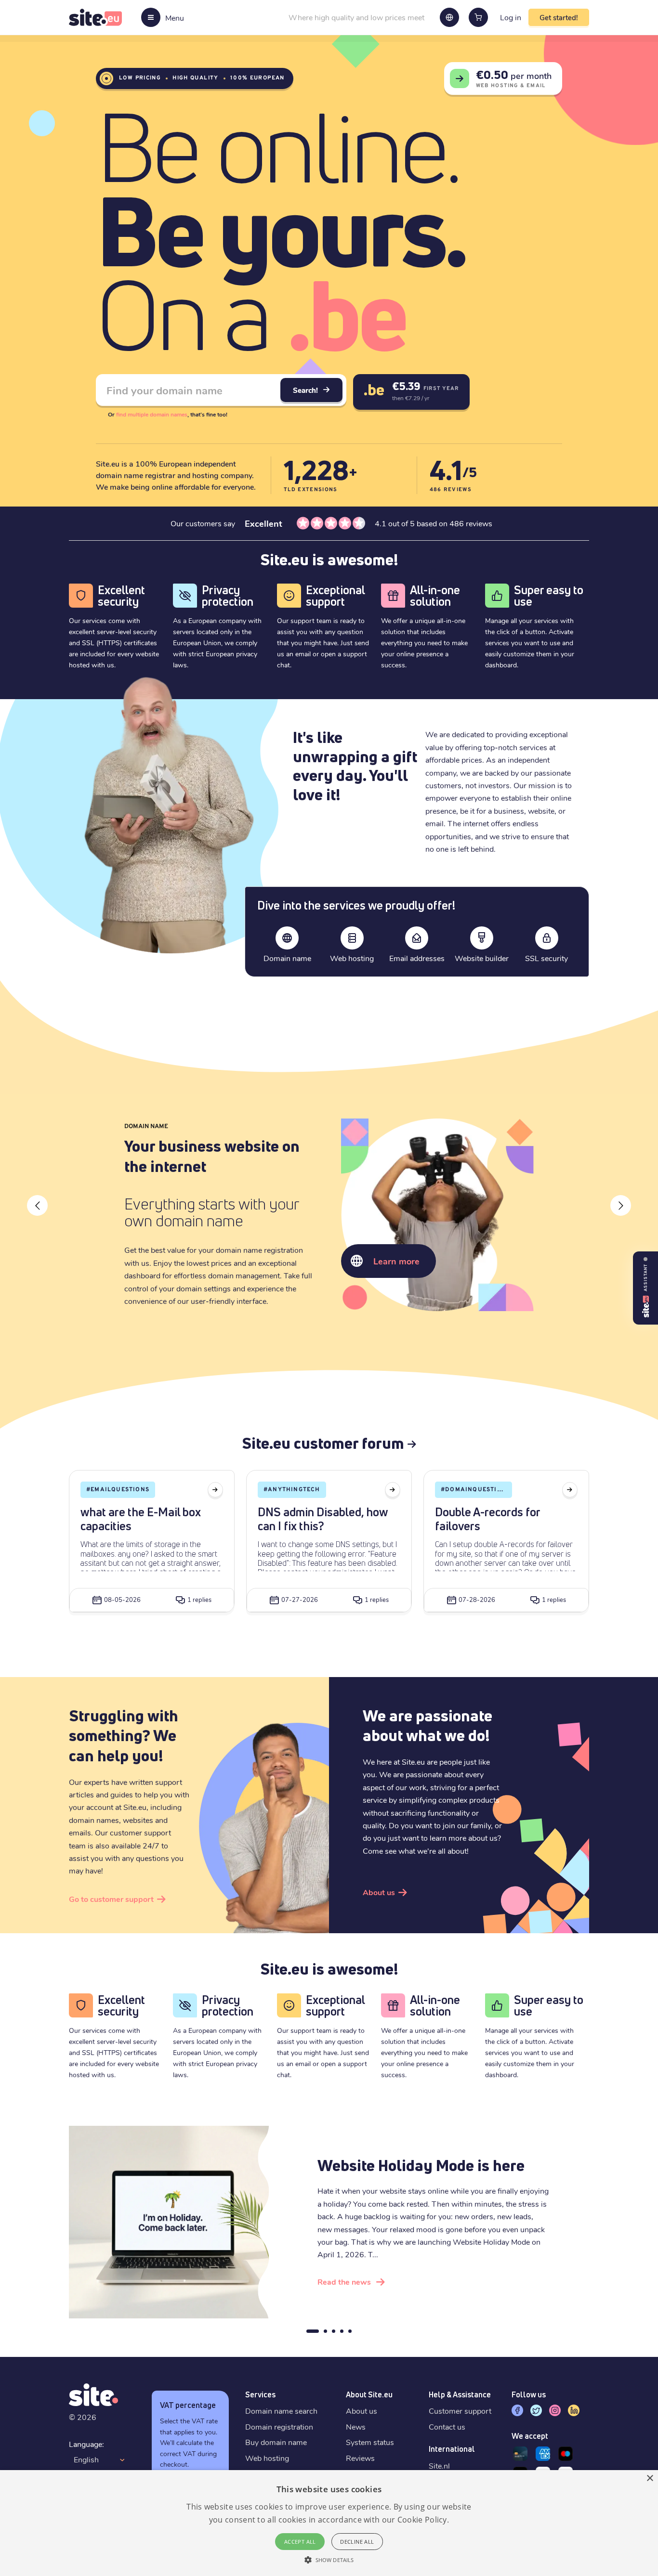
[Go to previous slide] (37, 1205)
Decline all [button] (357, 2542)
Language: (86, 2444)
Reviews (360, 2458)
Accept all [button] (300, 2542)
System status (370, 2442)
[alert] (329, 2523)
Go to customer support (111, 1899)
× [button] (650, 2478)
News (356, 2426)
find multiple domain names (152, 414)
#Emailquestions (118, 1490)
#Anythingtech (292, 1490)
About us (379, 1892)
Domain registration (279, 2426)
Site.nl (439, 2465)
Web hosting (267, 2458)
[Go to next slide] (621, 1205)
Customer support (460, 2411)
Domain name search (281, 2411)
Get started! (559, 17)
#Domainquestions (476, 1490)
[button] (329, 2560)
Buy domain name (276, 2442)
